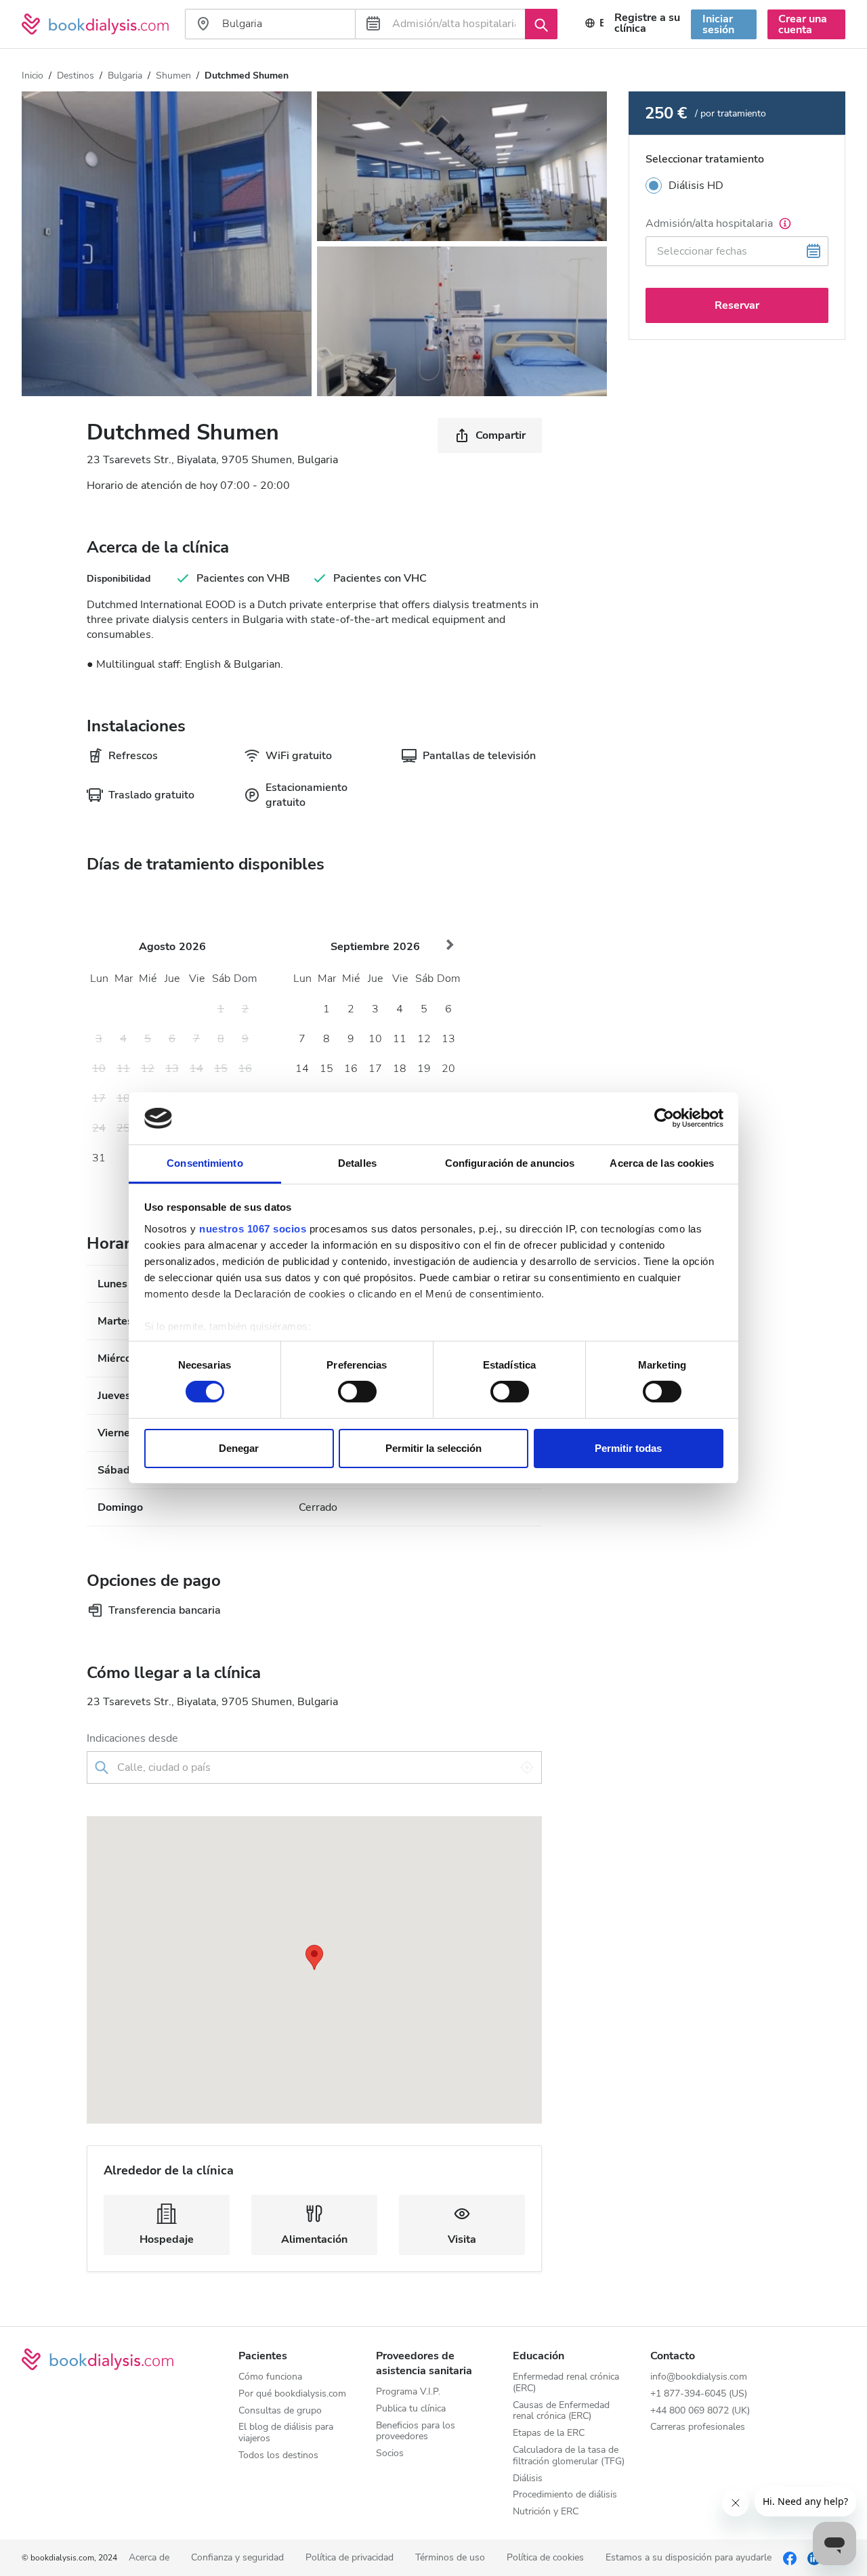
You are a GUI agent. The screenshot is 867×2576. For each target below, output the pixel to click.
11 (400, 1039)
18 (400, 1069)
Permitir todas (628, 1448)
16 (351, 1069)
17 (375, 1069)
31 (99, 1158)
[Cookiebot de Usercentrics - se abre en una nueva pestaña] (664, 1118)
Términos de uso (450, 2558)
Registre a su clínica (647, 23)
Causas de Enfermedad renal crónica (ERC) (561, 2411)
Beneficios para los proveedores (416, 2432)
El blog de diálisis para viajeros (286, 2433)
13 (448, 1039)
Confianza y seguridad (237, 2558)
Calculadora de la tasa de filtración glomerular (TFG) (569, 2456)
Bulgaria (125, 76)
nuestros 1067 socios (253, 1229)
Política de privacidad (350, 2558)
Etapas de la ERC (549, 2433)
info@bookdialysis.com (699, 2377)
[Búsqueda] (541, 24)
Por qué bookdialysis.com (292, 2394)
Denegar (239, 1448)
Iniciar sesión (718, 24)
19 (424, 1069)
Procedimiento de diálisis (565, 2495)
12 (424, 1039)
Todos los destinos (278, 2456)
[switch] (357, 1392)
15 (326, 1069)
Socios (390, 2454)
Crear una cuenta (803, 24)
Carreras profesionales (698, 2427)
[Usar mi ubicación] (527, 1767)
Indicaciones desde (132, 1738)
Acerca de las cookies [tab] (662, 1163)
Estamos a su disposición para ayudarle (689, 2558)
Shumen (173, 76)
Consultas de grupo (280, 2411)
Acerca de (149, 2558)
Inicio (33, 76)
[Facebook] (790, 2558)
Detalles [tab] (357, 1163)
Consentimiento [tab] (205, 1163)
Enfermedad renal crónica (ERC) (566, 2383)
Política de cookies (545, 2558)
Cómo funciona (270, 2377)
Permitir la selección (433, 1448)
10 (375, 1039)
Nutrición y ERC (546, 2512)
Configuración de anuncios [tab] (510, 1163)
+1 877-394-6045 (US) (699, 2394)
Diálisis (528, 2479)
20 (448, 1069)
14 (302, 1069)
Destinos (76, 76)
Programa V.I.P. (408, 2392)
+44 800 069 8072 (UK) (700, 2411)
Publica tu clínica (411, 2409)
